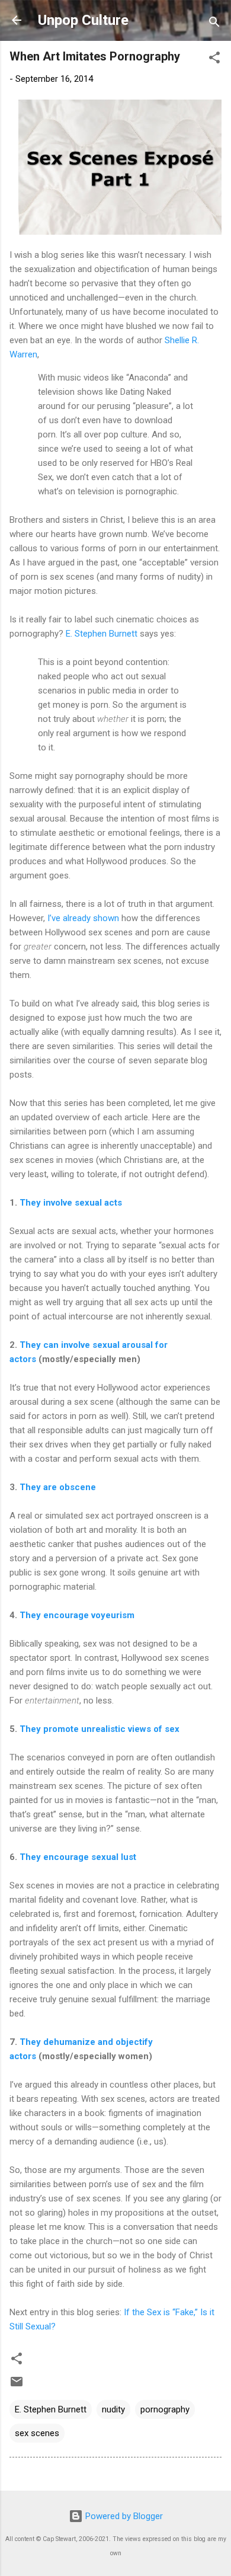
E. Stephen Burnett (102, 634)
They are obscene (58, 1487)
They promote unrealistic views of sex (100, 1729)
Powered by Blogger (123, 2516)
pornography (165, 2409)
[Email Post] (17, 2386)
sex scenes (37, 2433)
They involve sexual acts (71, 1203)
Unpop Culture (83, 20)
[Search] (214, 24)
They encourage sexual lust (78, 1857)
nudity (113, 2409)
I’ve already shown (83, 918)
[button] (214, 60)
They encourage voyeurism (77, 1615)
